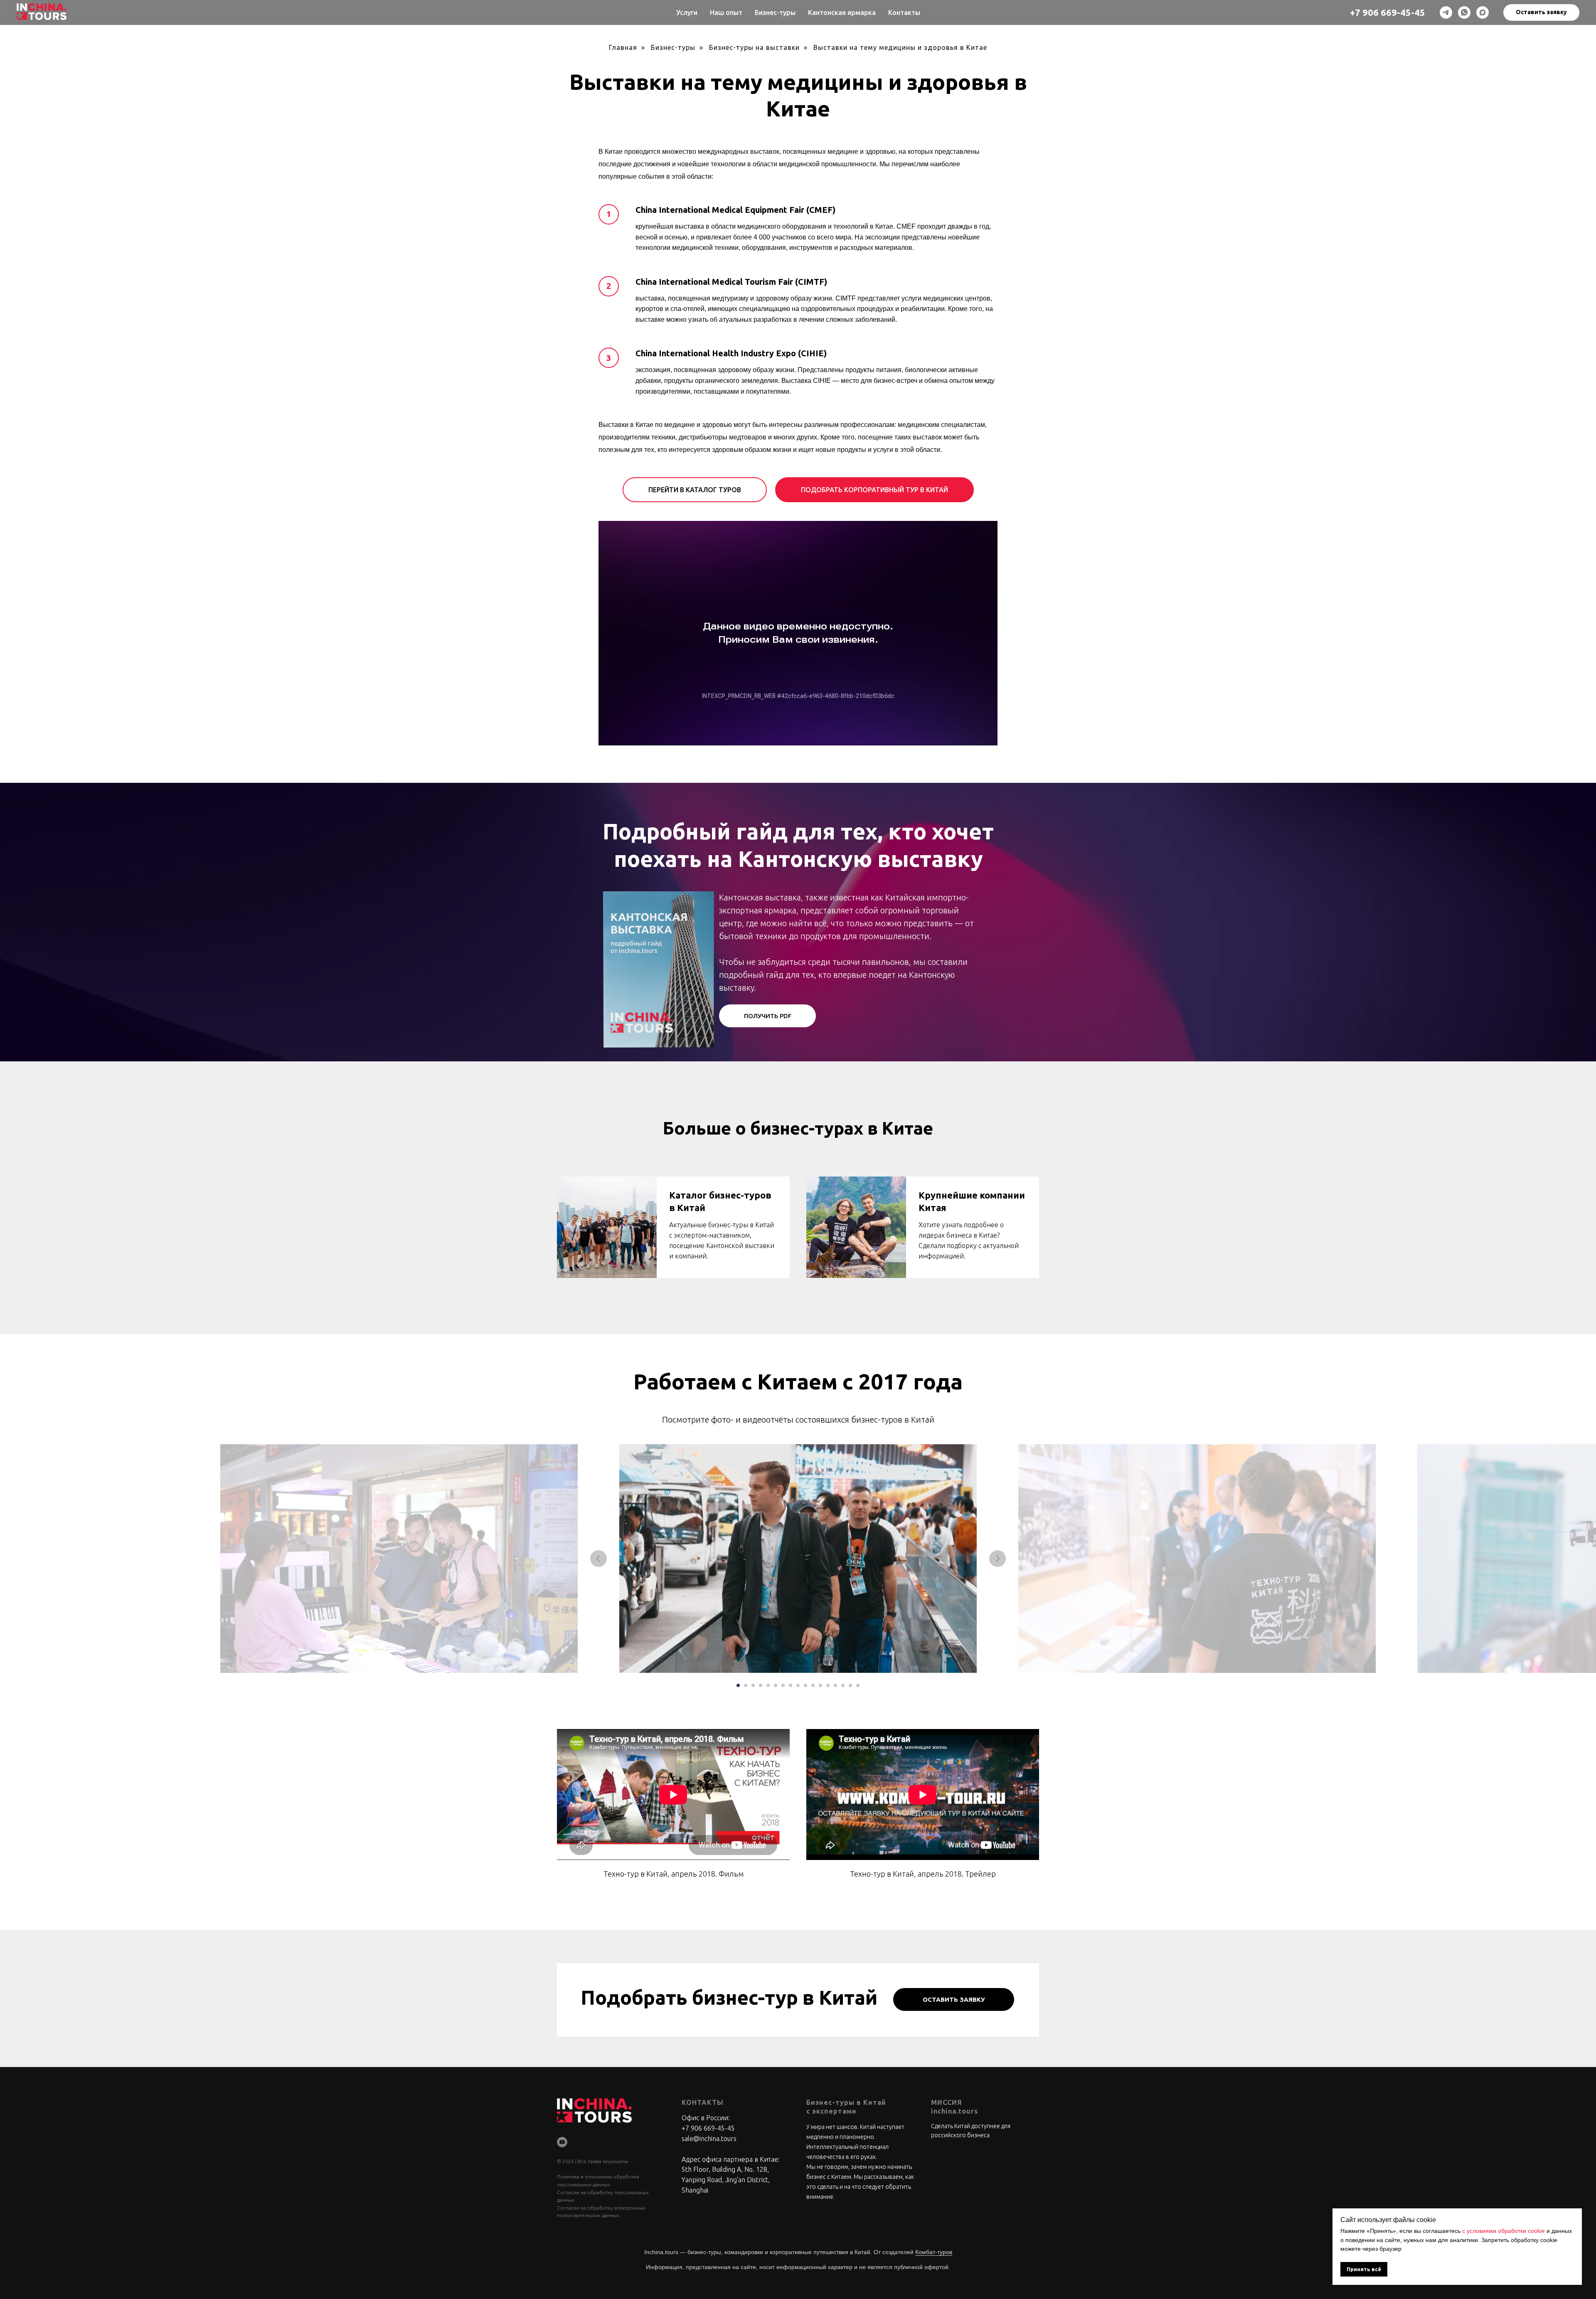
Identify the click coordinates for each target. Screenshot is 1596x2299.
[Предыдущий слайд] (598, 1559)
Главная (623, 47)
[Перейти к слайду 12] (820, 1685)
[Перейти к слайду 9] (798, 1685)
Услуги (687, 12)
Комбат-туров (934, 2252)
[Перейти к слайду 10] (805, 1685)
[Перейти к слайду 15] (843, 1685)
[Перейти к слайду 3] (753, 1685)
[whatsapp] (1464, 12)
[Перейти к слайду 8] (791, 1685)
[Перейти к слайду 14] (835, 1685)
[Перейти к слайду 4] (761, 1685)
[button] (1541, 12)
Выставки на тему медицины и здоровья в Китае (900, 47)
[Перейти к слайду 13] (828, 1685)
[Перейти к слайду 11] (813, 1685)
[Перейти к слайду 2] (746, 1685)
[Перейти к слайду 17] (858, 1685)
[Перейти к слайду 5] (768, 1685)
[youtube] (562, 2142)
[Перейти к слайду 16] (850, 1685)
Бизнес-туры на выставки (754, 47)
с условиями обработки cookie (1504, 2231)
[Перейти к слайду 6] (776, 1685)
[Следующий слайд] (997, 1559)
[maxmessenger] (1483, 12)
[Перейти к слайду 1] (738, 1685)
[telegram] (1446, 12)
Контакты (904, 12)
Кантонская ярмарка (842, 12)
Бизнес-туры (775, 12)
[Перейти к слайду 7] (783, 1685)
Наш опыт (726, 12)
